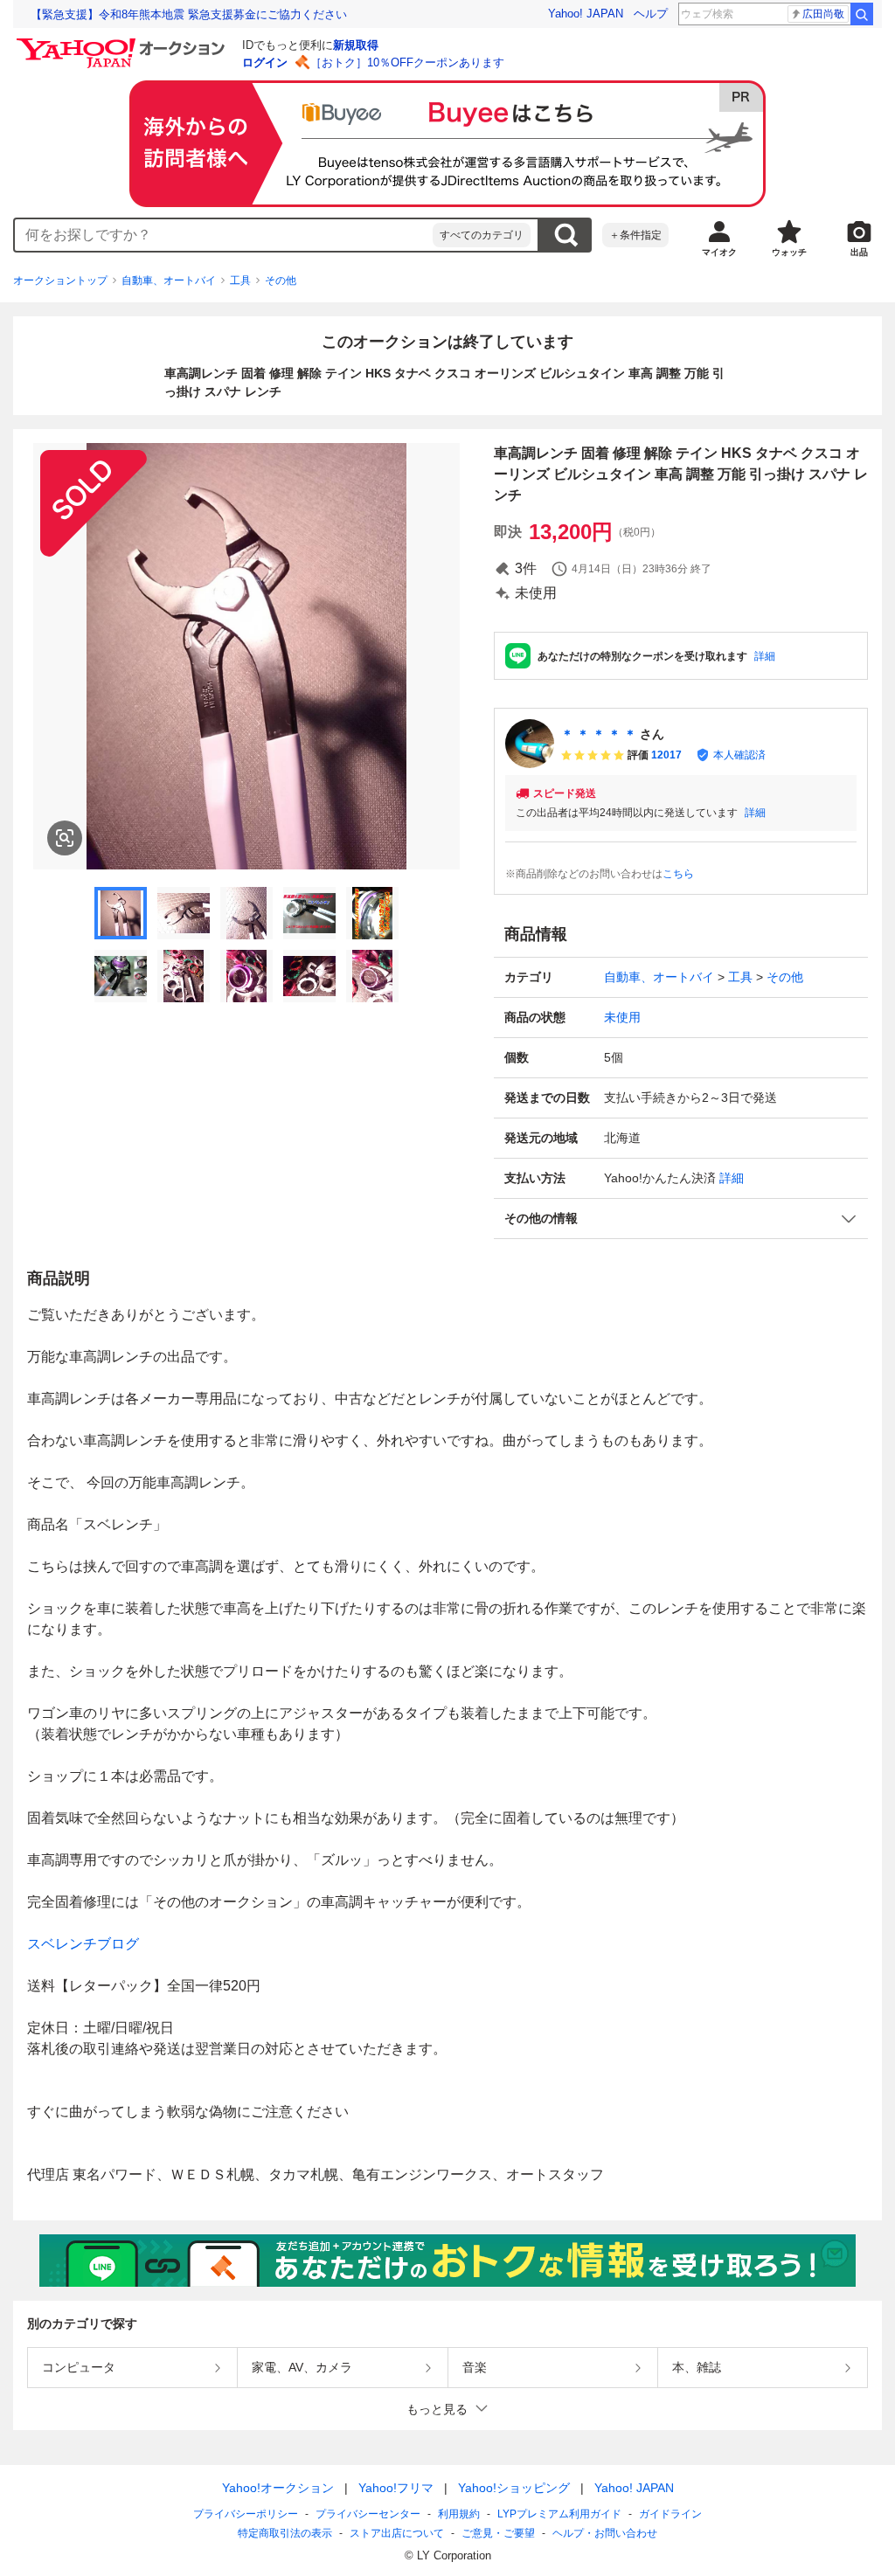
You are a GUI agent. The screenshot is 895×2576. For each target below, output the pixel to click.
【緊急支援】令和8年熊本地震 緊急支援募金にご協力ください (189, 14)
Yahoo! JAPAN (586, 14)
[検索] (862, 14)
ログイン (265, 62)
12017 (666, 755)
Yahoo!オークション (278, 2488)
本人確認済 (739, 755)
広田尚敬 (823, 14)
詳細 (765, 656)
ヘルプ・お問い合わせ (605, 2533)
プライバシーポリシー (246, 2514)
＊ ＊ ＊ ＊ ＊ (599, 734)
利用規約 (459, 2514)
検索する (565, 235)
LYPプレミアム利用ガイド (559, 2514)
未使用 (622, 1017)
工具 (240, 280)
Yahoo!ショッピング (514, 2488)
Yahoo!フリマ (396, 2488)
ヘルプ (651, 14)
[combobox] (224, 235)
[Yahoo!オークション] (123, 43)
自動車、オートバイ (169, 280)
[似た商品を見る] (65, 838)
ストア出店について (397, 2533)
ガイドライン (670, 2514)
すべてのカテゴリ (482, 235)
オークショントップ (60, 280)
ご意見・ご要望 (498, 2533)
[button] (681, 1219)
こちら (678, 874)
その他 (281, 280)
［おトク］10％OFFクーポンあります (407, 62)
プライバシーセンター (368, 2514)
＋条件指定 (635, 235)
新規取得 (356, 45)
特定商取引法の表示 (285, 2533)
